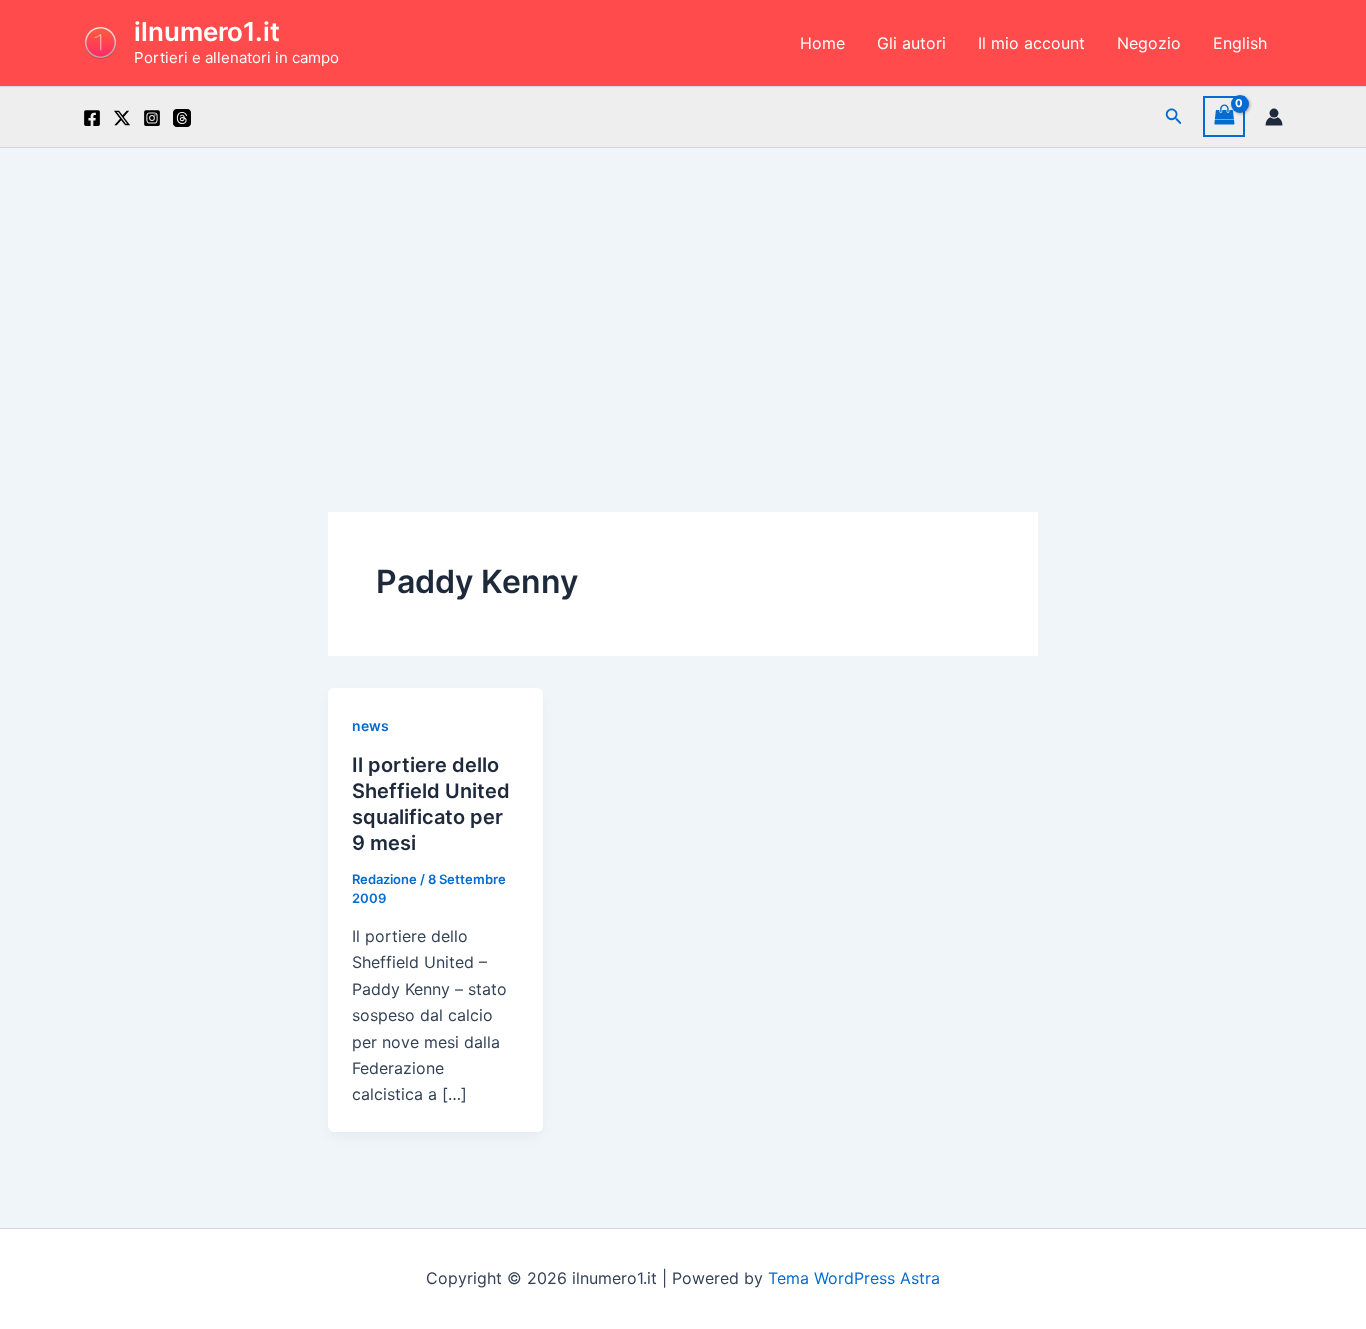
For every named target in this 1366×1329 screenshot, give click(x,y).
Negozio (1149, 43)
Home (822, 43)
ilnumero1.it (207, 31)
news (370, 725)
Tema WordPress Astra (854, 1278)
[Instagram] (152, 118)
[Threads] (182, 118)
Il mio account (1031, 43)
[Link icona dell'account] (1274, 117)
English (1240, 43)
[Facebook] (92, 118)
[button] (1174, 116)
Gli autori (911, 43)
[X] (122, 118)
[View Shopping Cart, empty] (1224, 116)
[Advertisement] (683, 298)
